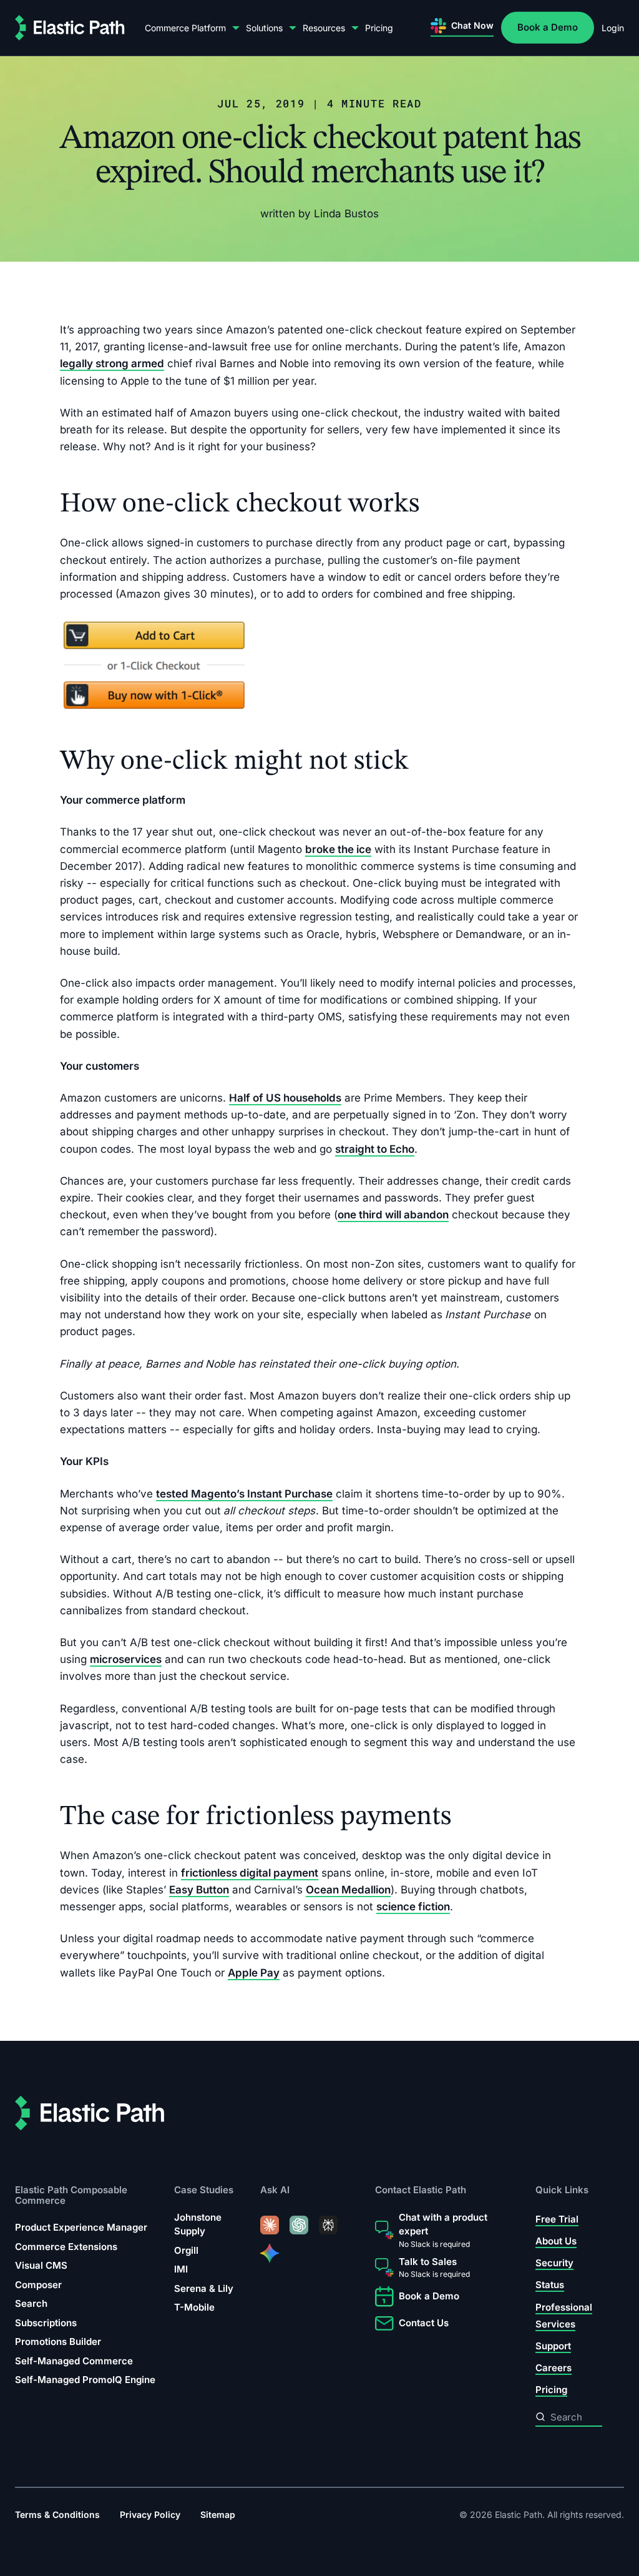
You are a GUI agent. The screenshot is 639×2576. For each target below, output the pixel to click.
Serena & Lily (204, 2288)
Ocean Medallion (348, 1889)
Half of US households (285, 1098)
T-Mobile (194, 2308)
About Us (556, 2241)
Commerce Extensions (66, 2247)
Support (553, 2347)
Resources (324, 28)
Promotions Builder (58, 2342)
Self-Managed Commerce (74, 2361)
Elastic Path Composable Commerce (71, 2195)
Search (31, 2304)
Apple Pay (254, 1972)
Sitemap (218, 2514)
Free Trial (557, 2219)
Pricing (379, 28)
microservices (126, 1659)
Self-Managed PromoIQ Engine (85, 2380)
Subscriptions (46, 2323)
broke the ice (338, 849)
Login (613, 28)
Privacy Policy (150, 2514)
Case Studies (204, 2190)
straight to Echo (375, 1148)
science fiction (413, 1907)
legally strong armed (112, 363)
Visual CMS (41, 2266)
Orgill (186, 2250)
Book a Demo (548, 27)
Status (550, 2285)
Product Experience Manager (81, 2228)
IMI (181, 2270)
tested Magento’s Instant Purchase (244, 1493)
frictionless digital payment (250, 1872)
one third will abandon (393, 1215)
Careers (554, 2368)
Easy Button (199, 1889)
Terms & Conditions (57, 2514)
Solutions (264, 28)
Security (554, 2263)
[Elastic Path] (70, 28)
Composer (38, 2285)
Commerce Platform (185, 28)
